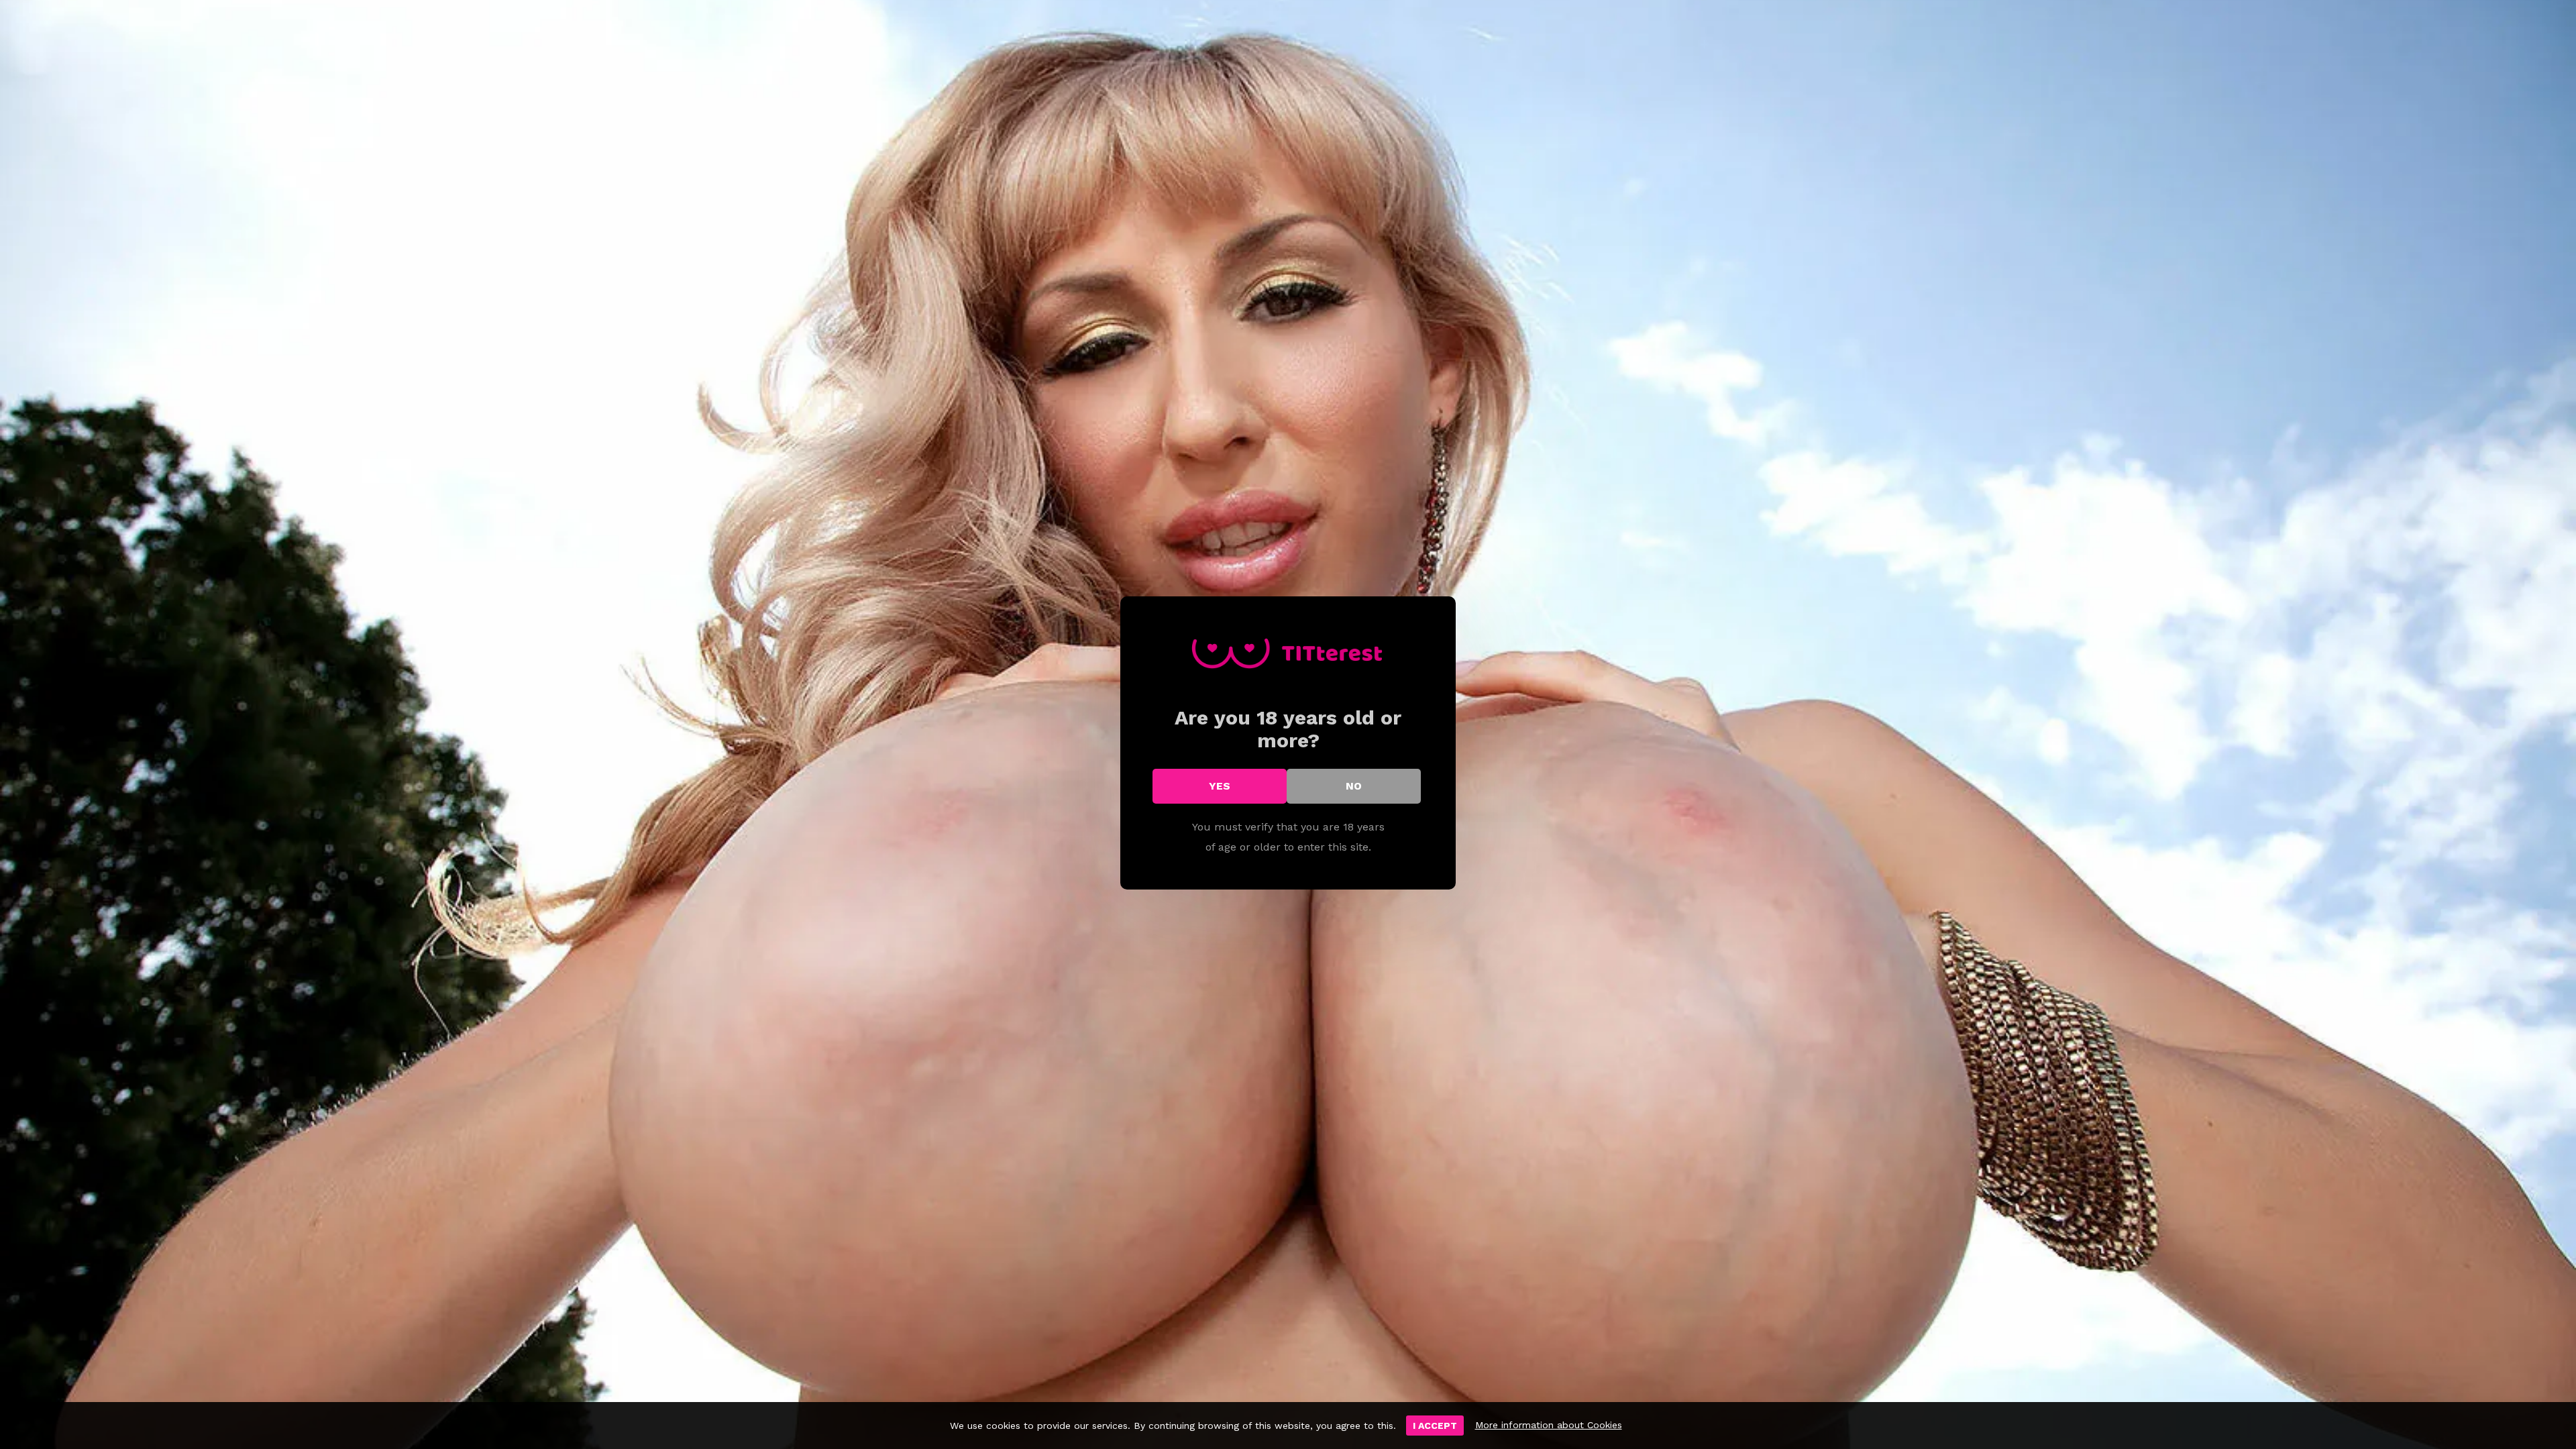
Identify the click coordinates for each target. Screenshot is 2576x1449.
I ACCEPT (1435, 1426)
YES (1220, 786)
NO (1354, 786)
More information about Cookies (1549, 1425)
